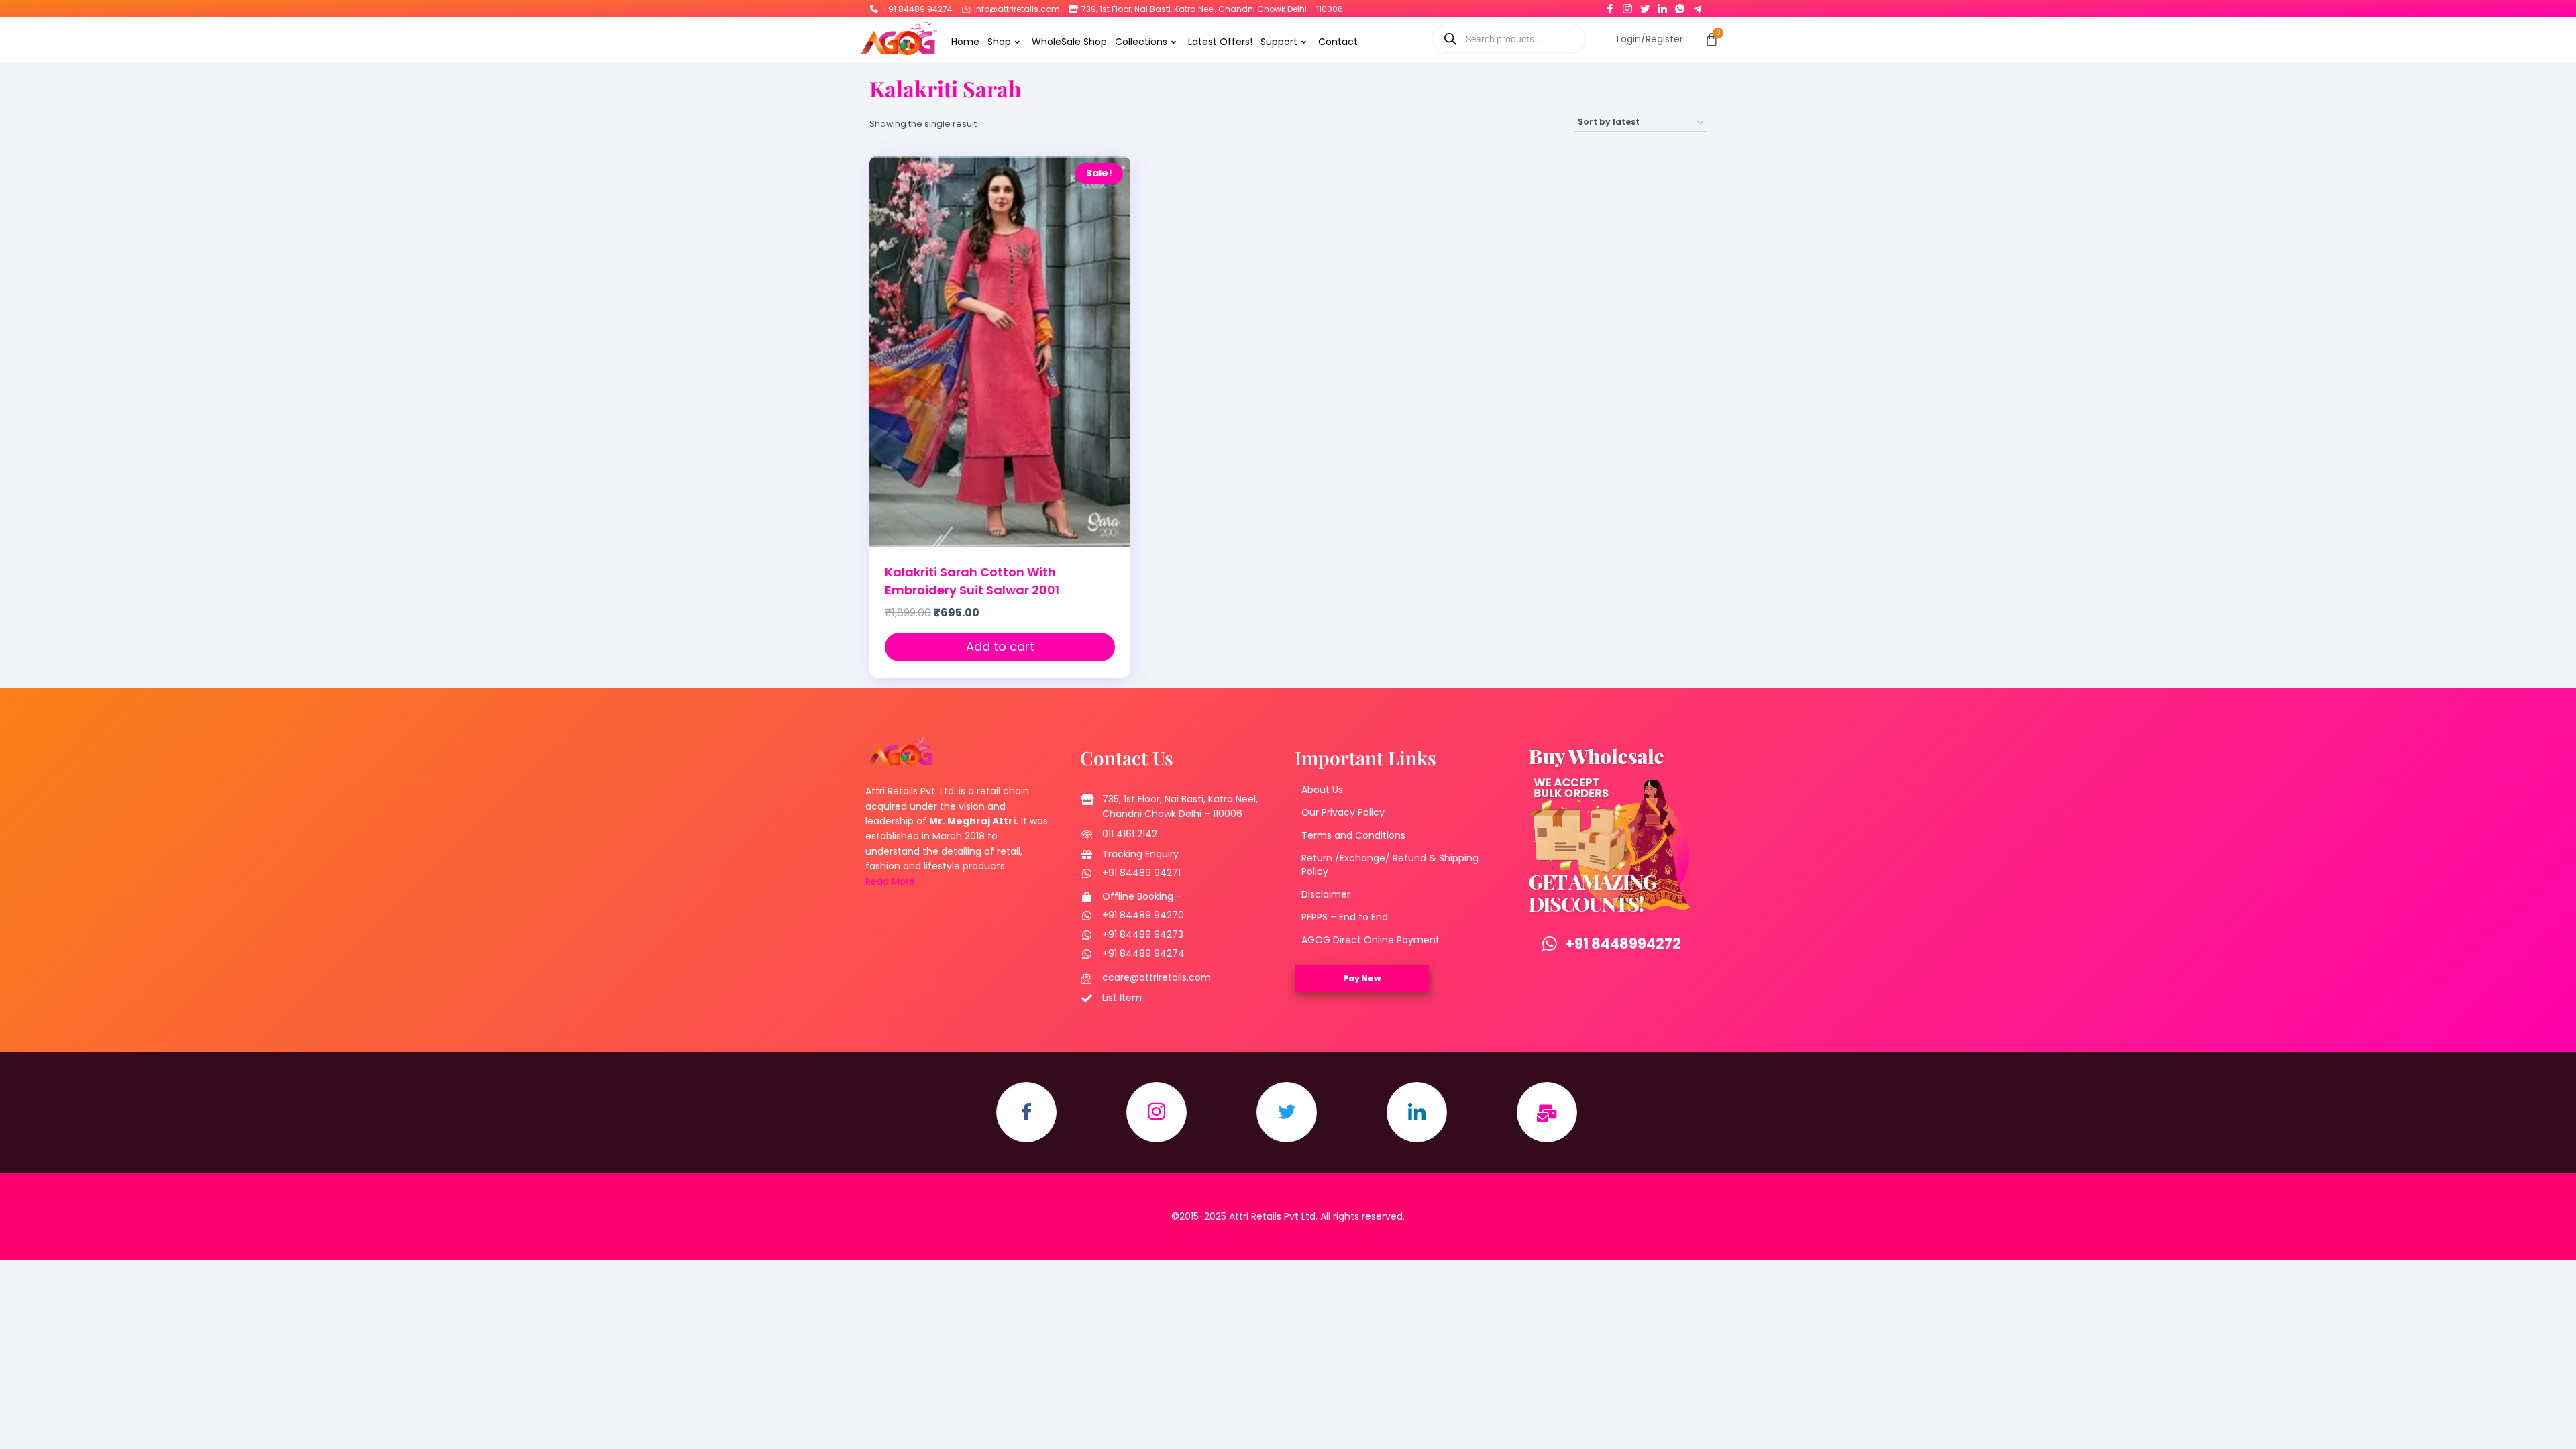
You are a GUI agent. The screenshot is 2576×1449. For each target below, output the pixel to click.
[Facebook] (1610, 6)
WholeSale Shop (1069, 42)
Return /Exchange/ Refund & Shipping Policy (1390, 865)
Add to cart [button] (1000, 646)
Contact (1338, 42)
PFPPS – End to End (1345, 917)
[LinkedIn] (1662, 6)
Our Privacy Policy (1343, 812)
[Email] (1547, 1112)
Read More (890, 881)
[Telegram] (1697, 6)
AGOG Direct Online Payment (1371, 940)
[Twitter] (1645, 6)
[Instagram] (1627, 6)
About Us (1322, 790)
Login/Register (1650, 39)
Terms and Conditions (1353, 835)
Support (1279, 42)
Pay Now (1362, 978)
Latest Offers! (1220, 42)
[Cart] (1712, 39)
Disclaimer (1326, 894)
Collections (1141, 42)
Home (965, 42)
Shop (999, 42)
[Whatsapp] (1680, 6)
